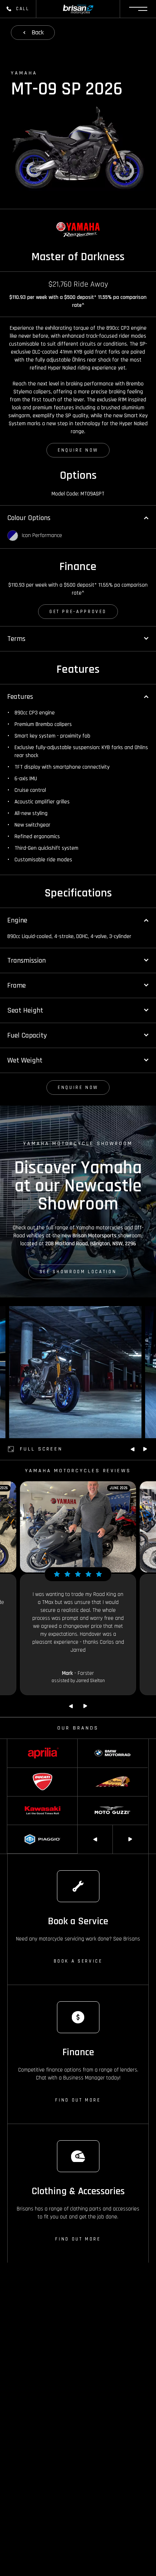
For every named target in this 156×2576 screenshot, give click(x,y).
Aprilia (13, 1743)
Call (23, 9)
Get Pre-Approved (78, 612)
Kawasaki (17, 1800)
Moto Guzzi (89, 1800)
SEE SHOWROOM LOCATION (78, 1272)
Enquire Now (78, 450)
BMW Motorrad (93, 1743)
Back (38, 32)
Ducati (14, 1771)
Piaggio (15, 1828)
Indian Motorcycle (96, 1771)
